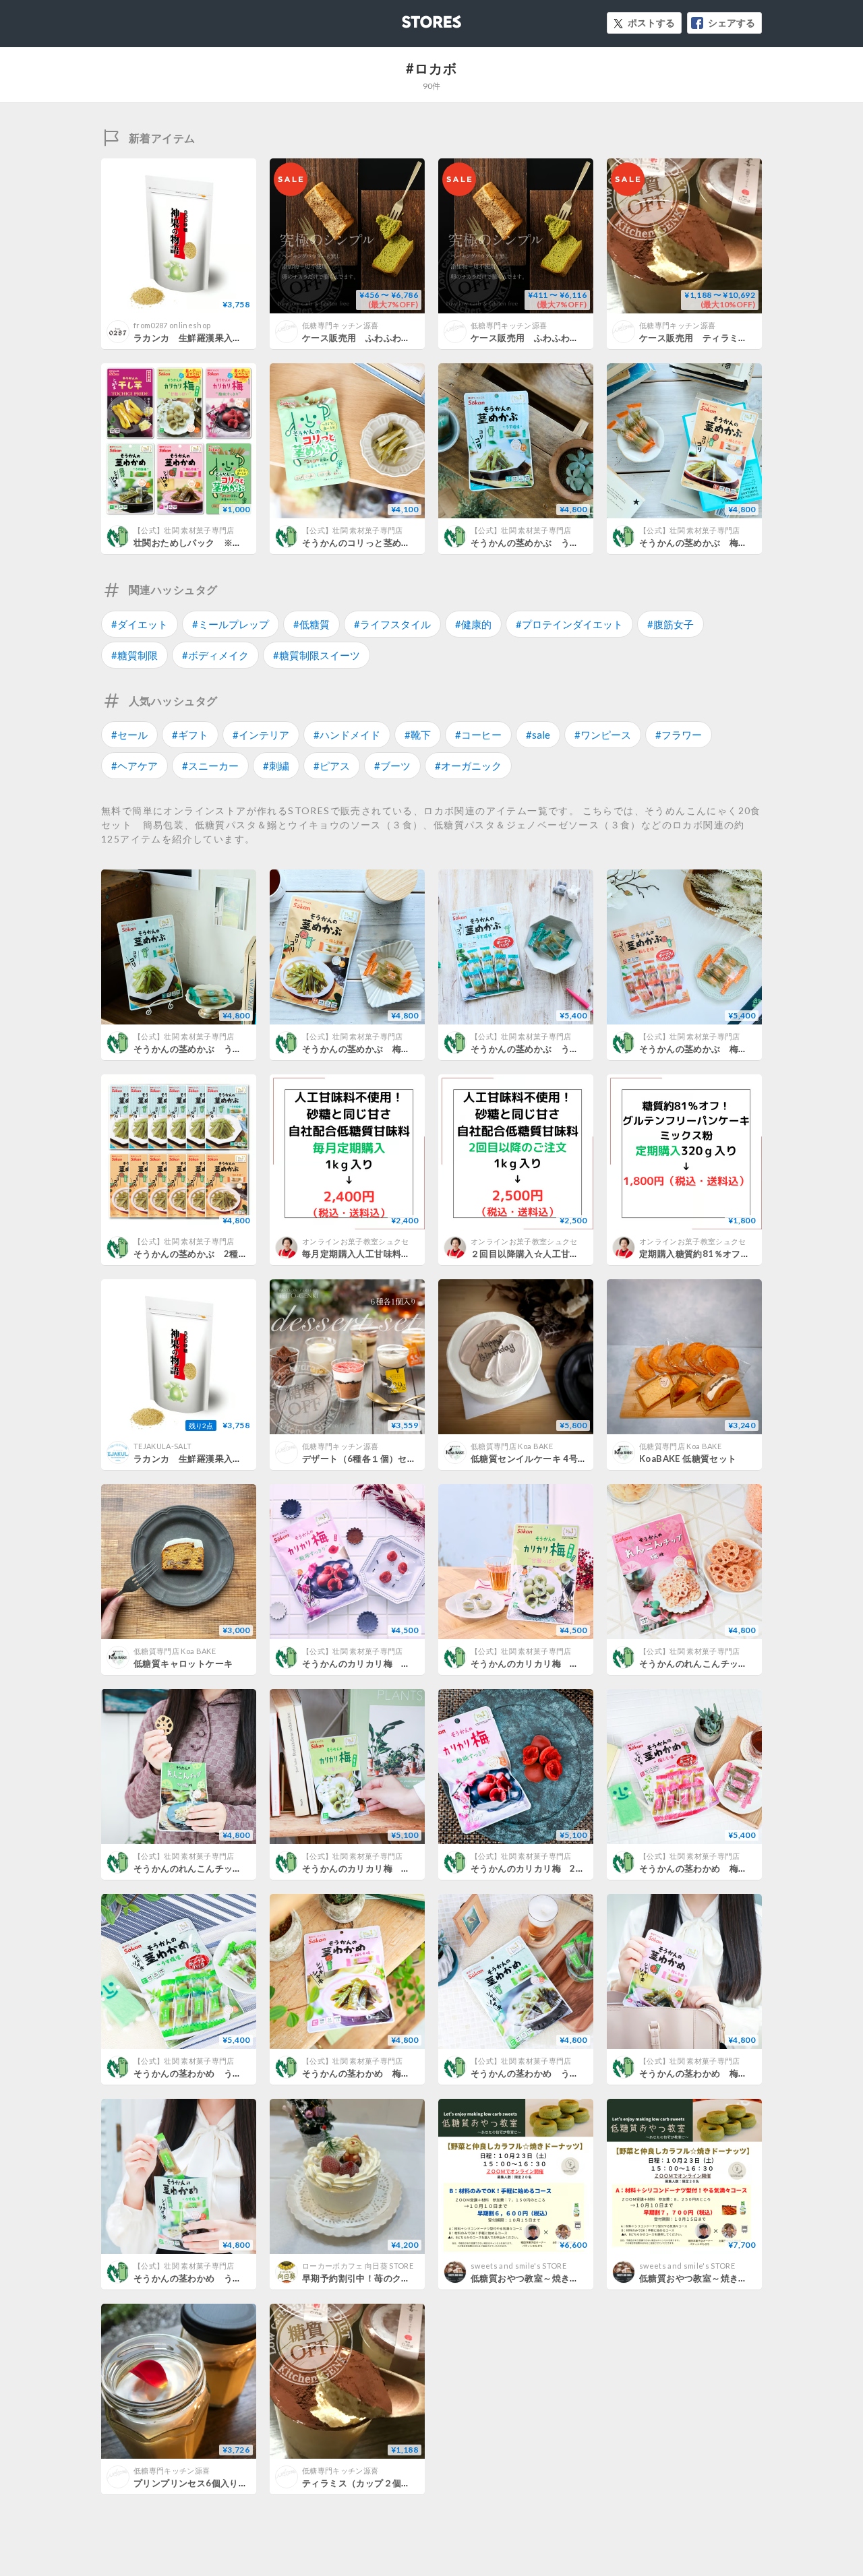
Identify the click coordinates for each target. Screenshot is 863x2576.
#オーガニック (468, 766)
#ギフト (190, 735)
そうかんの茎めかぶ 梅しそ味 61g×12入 (391, 1049)
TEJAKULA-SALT (162, 1446)
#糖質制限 (135, 655)
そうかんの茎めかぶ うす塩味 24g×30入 (560, 543)
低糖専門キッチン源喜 (340, 325)
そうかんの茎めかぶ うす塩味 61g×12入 (223, 1049)
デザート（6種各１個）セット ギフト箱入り (395, 1459)
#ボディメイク (215, 655)
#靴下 (418, 735)
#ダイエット (140, 624)
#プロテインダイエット (569, 624)
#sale (538, 735)
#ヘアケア (135, 766)
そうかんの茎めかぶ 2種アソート (204, 1254)
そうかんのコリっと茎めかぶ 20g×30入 (387, 543)
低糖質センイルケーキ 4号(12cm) (539, 1459)
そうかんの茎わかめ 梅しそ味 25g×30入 (728, 2073)
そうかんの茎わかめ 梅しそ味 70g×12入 (391, 2073)
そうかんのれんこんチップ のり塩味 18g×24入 (236, 1868)
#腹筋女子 (671, 624)
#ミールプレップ (231, 624)
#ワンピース (603, 735)
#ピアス (332, 766)
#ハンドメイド (347, 735)
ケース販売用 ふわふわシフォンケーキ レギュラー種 (584, 338)
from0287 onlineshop (172, 325)
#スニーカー (210, 766)
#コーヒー (478, 735)
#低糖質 (311, 624)
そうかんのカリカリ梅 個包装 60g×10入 (391, 1663)
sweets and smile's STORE (518, 2266)
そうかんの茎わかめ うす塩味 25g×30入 (223, 2278)
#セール (129, 735)
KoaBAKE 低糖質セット (688, 1459)
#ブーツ (392, 766)
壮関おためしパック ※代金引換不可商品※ (224, 543)
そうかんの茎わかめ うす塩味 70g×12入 (560, 2073)
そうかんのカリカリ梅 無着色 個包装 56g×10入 (578, 1663)
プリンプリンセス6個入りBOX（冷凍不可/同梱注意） (243, 2483)
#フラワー (679, 735)
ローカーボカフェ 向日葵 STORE (358, 2266)
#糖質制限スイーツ (317, 655)
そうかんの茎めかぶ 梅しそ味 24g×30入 (728, 543)
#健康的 (473, 624)
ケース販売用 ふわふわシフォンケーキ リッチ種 (406, 338)
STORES (409, 18)
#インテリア (261, 735)
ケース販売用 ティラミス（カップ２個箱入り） (739, 338)
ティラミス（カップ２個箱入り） (370, 2483)
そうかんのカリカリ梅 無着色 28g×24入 (391, 1868)
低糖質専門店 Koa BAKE (512, 1446)
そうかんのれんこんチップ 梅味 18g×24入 (733, 1663)
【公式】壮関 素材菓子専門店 (184, 530)
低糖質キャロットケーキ (183, 1663)
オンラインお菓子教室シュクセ (356, 1241)
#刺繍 (276, 766)
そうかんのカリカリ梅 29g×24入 (542, 1868)
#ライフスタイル (392, 624)
